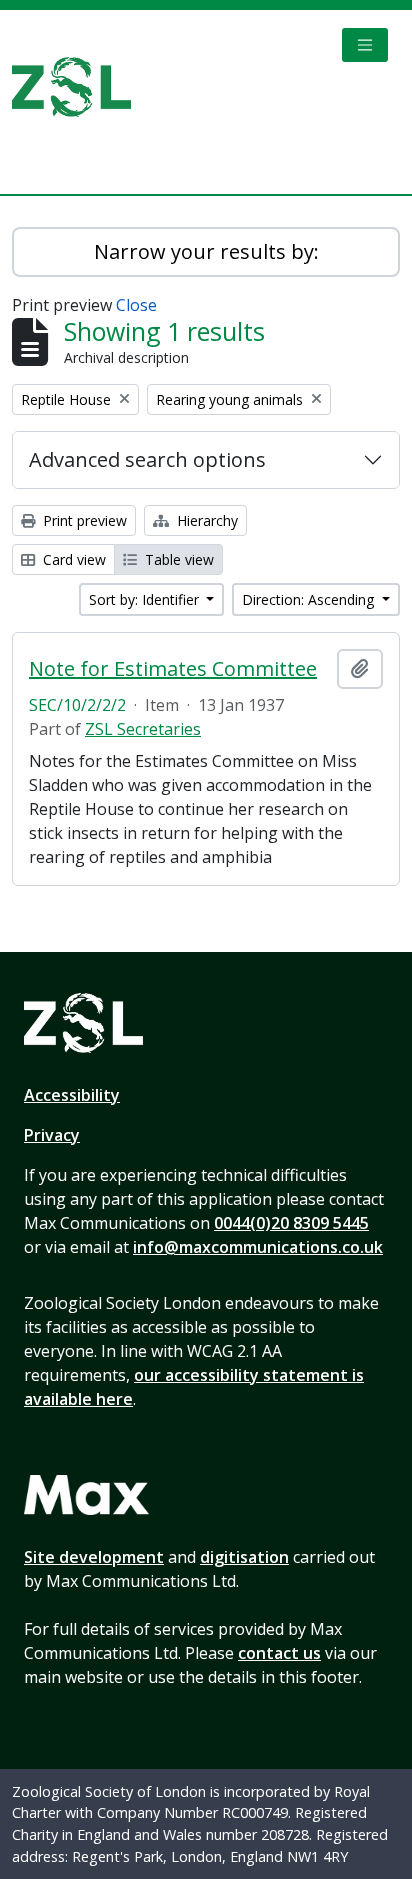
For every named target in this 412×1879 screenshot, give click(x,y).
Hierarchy (205, 520)
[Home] (79, 87)
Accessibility (72, 1095)
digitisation (244, 1557)
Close (136, 305)
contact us (279, 1653)
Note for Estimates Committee (173, 669)
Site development (94, 1557)
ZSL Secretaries (143, 729)
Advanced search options (147, 459)
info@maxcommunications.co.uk (258, 1247)
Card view (72, 559)
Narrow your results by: (206, 251)
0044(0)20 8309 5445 (291, 1223)
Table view (177, 559)
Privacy (52, 1135)
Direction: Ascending (310, 599)
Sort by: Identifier (146, 599)
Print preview (83, 520)
